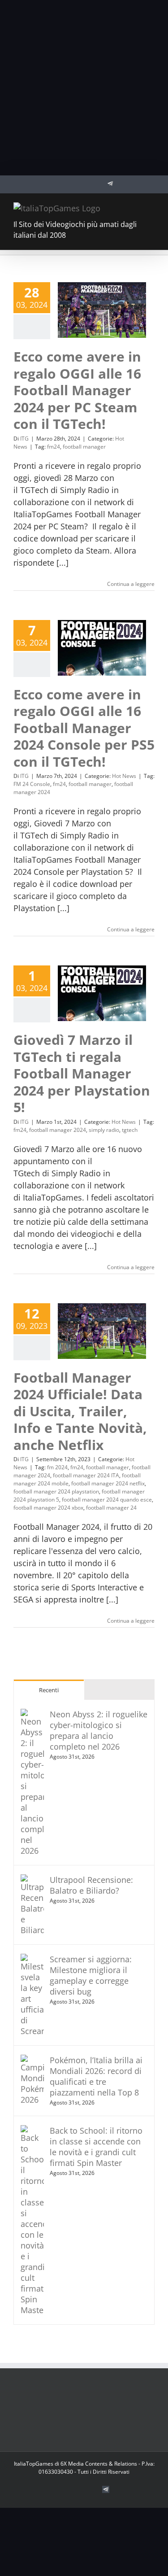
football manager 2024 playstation (56, 1491)
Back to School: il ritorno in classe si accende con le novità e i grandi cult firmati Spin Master (96, 2147)
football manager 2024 (58, 1130)
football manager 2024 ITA (86, 1475)
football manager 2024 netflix (108, 1483)
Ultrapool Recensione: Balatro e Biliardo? (91, 1885)
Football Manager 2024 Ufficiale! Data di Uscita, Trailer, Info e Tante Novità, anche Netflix (80, 1411)
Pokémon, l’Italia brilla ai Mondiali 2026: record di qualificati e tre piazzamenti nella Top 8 (96, 2076)
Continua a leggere (131, 584)
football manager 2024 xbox (48, 1508)
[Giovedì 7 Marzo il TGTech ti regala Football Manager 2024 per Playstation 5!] (102, 993)
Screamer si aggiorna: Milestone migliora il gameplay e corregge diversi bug (91, 1975)
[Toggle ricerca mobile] (135, 207)
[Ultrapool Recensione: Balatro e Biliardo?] (32, 1880)
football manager (84, 447)
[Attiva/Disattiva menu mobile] (151, 207)
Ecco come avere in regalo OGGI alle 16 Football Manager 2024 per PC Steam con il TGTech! (77, 390)
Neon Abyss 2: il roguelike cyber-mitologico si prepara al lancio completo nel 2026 (99, 1730)
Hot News (124, 776)
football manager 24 (111, 1508)
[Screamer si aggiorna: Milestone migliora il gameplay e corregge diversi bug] (32, 1960)
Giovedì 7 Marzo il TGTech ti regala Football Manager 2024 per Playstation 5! (82, 1073)
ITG (24, 439)
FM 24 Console (32, 784)
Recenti (49, 1690)
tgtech (130, 1130)
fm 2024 (57, 1467)
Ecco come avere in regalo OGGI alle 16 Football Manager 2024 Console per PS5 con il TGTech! (84, 728)
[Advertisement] (84, 88)
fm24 (54, 447)
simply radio (104, 1130)
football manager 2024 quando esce (107, 1500)
